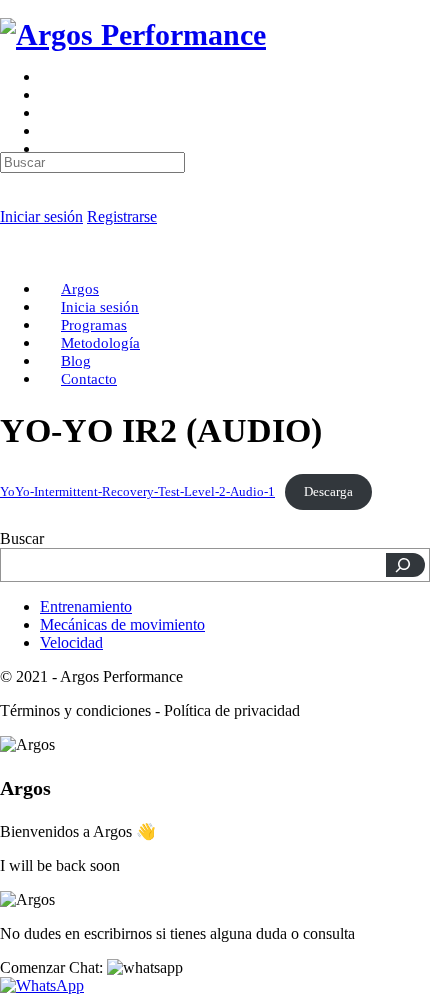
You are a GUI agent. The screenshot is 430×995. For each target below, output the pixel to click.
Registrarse (122, 216)
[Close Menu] (11, 254)
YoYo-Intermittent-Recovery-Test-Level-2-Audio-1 (137, 492)
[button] (91, 967)
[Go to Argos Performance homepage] (133, 34)
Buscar (22, 538)
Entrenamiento (86, 606)
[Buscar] (405, 565)
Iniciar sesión (41, 216)
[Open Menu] (11, 84)
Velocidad (71, 642)
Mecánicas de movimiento (122, 624)
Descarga (328, 492)
